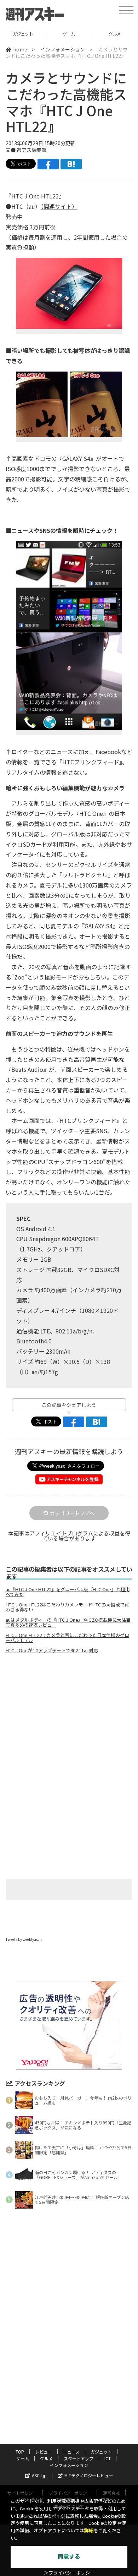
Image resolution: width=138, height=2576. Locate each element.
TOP (20, 2452)
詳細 (89, 2531)
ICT (108, 2458)
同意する (69, 2557)
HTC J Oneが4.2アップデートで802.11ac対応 (52, 1650)
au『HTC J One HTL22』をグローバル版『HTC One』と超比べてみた (68, 1592)
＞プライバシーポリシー (69, 2573)
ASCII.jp (39, 2475)
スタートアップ (115, 34)
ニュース (71, 2452)
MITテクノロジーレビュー (89, 2475)
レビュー (44, 2452)
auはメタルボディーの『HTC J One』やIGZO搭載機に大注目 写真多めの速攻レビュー (68, 1622)
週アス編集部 (31, 150)
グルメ (69, 34)
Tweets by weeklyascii (24, 1939)
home (20, 49)
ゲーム (23, 34)
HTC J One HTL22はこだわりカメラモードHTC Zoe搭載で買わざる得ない (67, 1607)
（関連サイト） (59, 206)
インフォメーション (63, 49)
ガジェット (101, 2452)
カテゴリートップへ (72, 1513)
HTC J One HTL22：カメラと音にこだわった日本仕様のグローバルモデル (67, 1638)
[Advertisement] (69, 1719)
